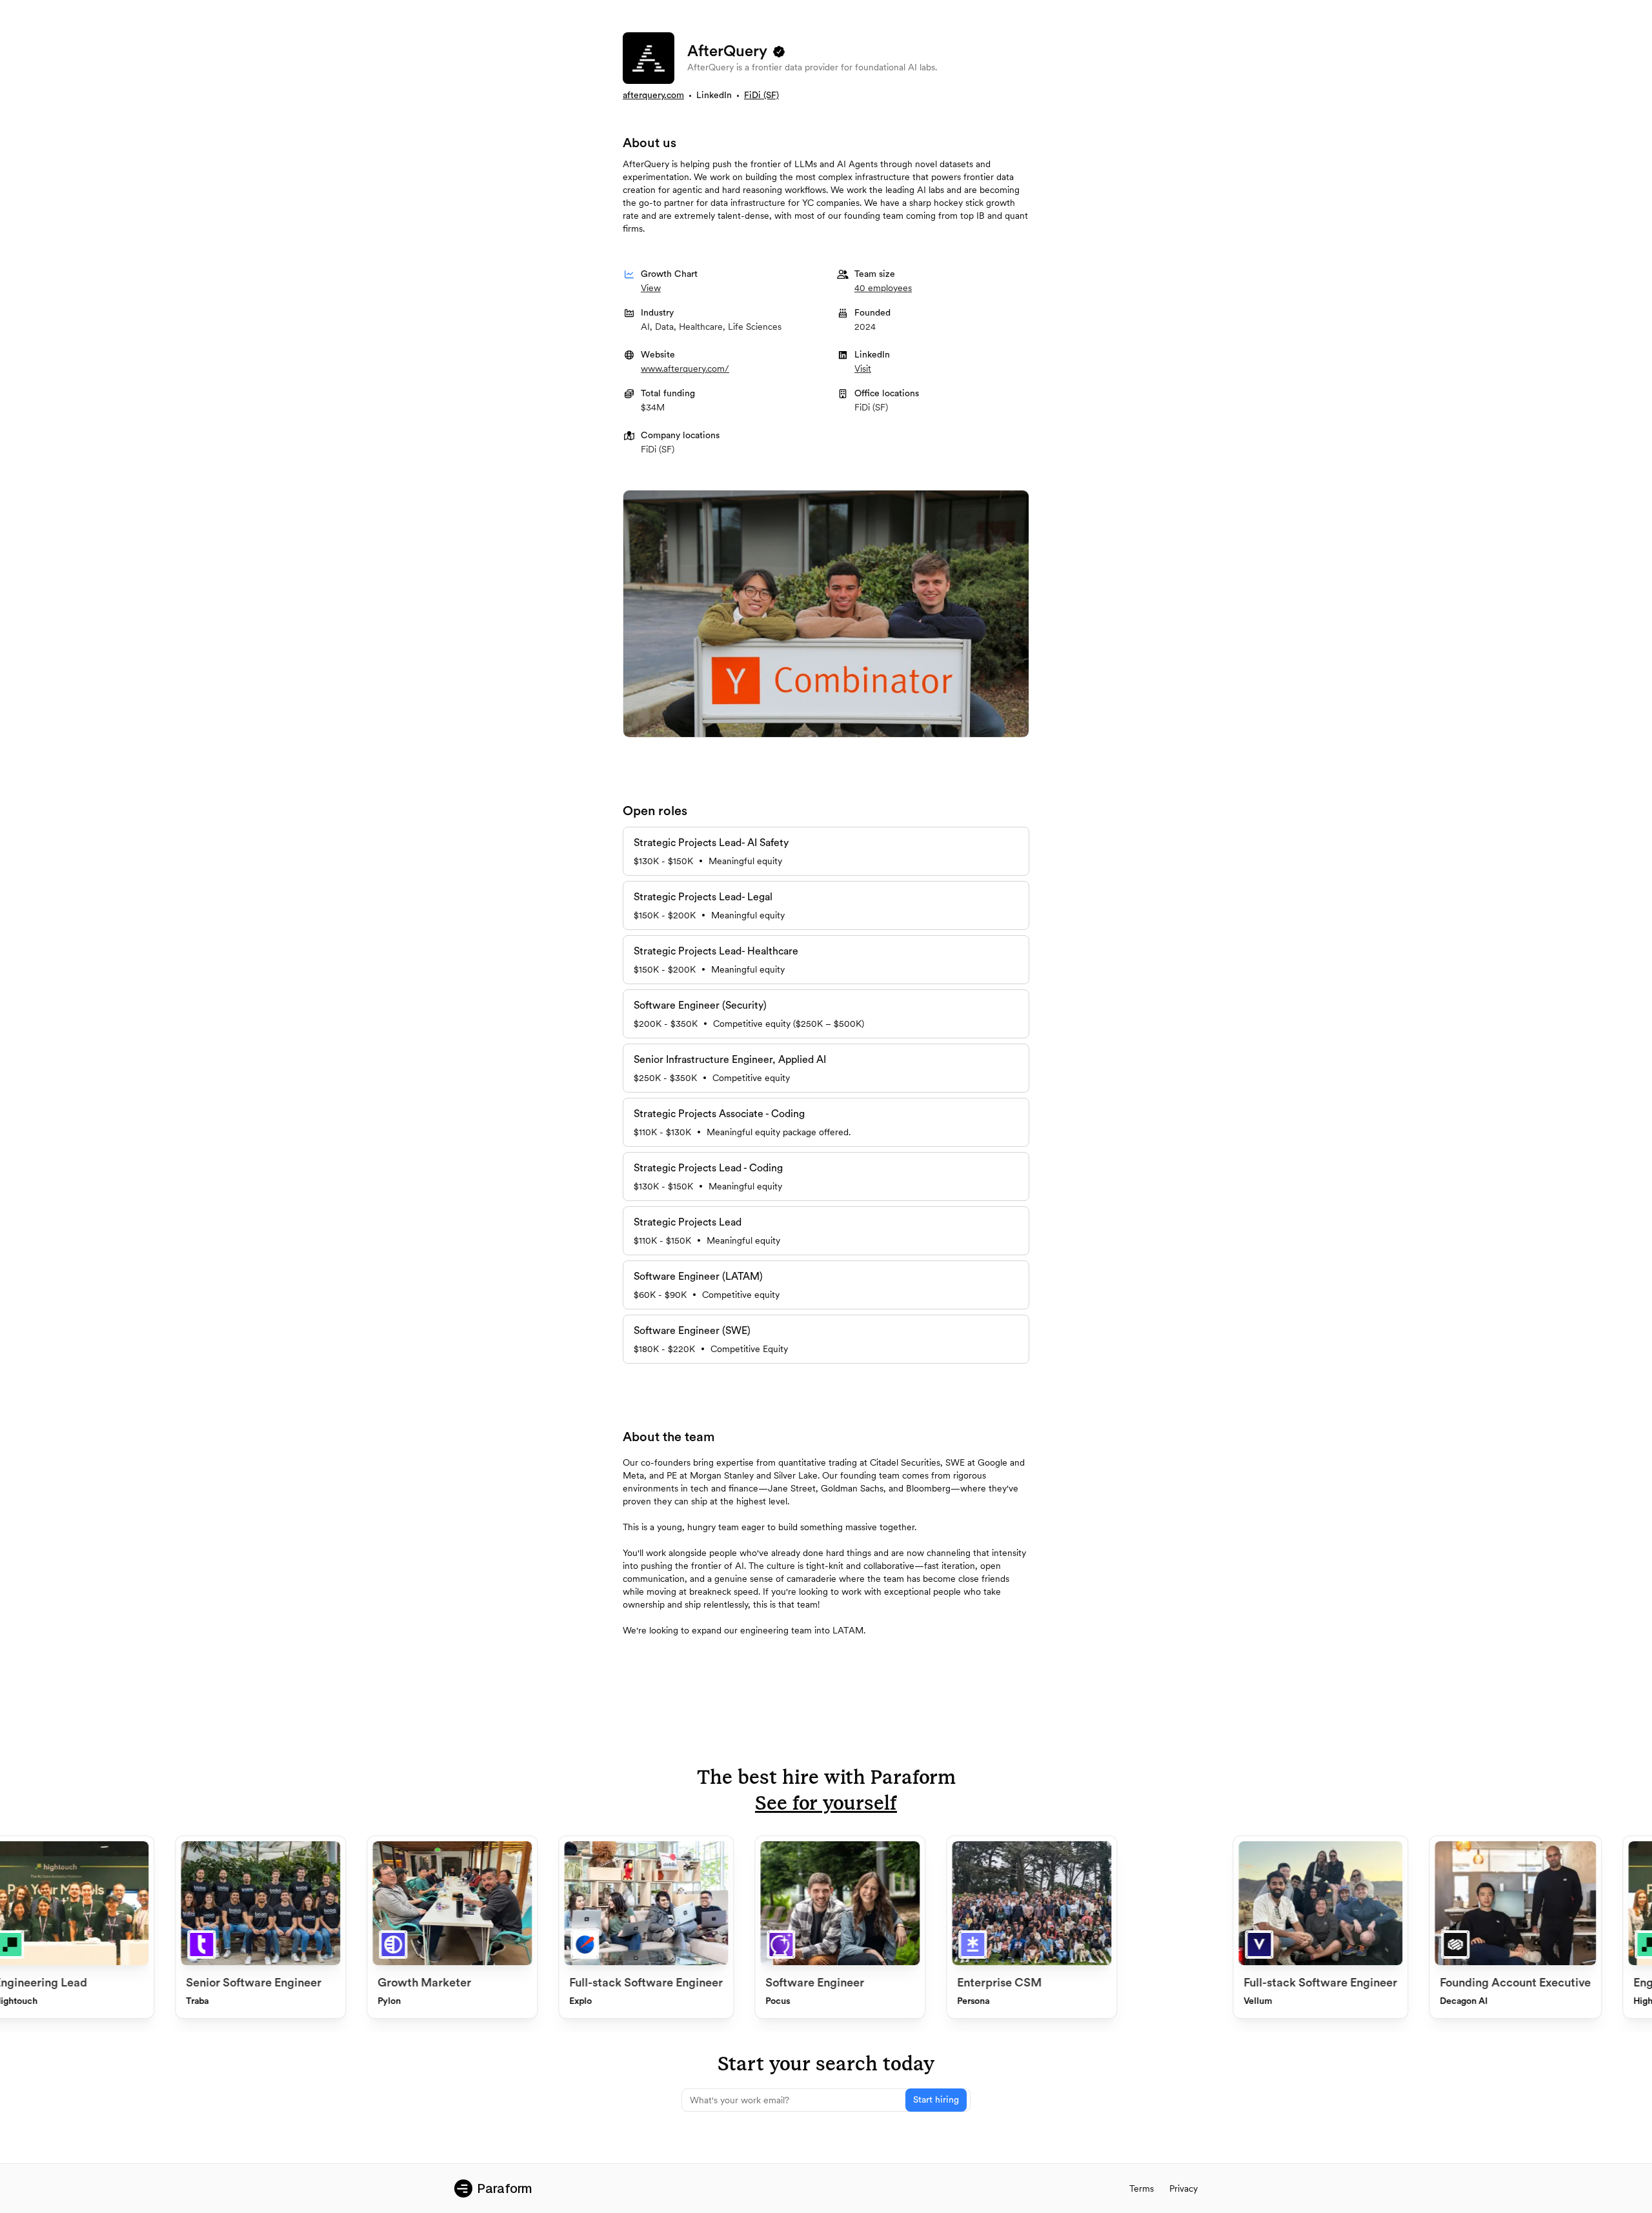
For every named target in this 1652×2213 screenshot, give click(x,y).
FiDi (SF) (761, 96)
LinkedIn (714, 96)
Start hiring (936, 2100)
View (651, 288)
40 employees (883, 288)
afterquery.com (653, 96)
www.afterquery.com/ (685, 369)
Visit (863, 369)
